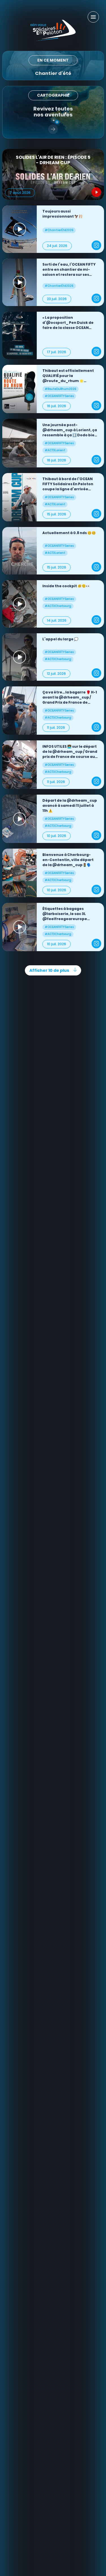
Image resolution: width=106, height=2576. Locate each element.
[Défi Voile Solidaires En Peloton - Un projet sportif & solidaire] (53, 30)
